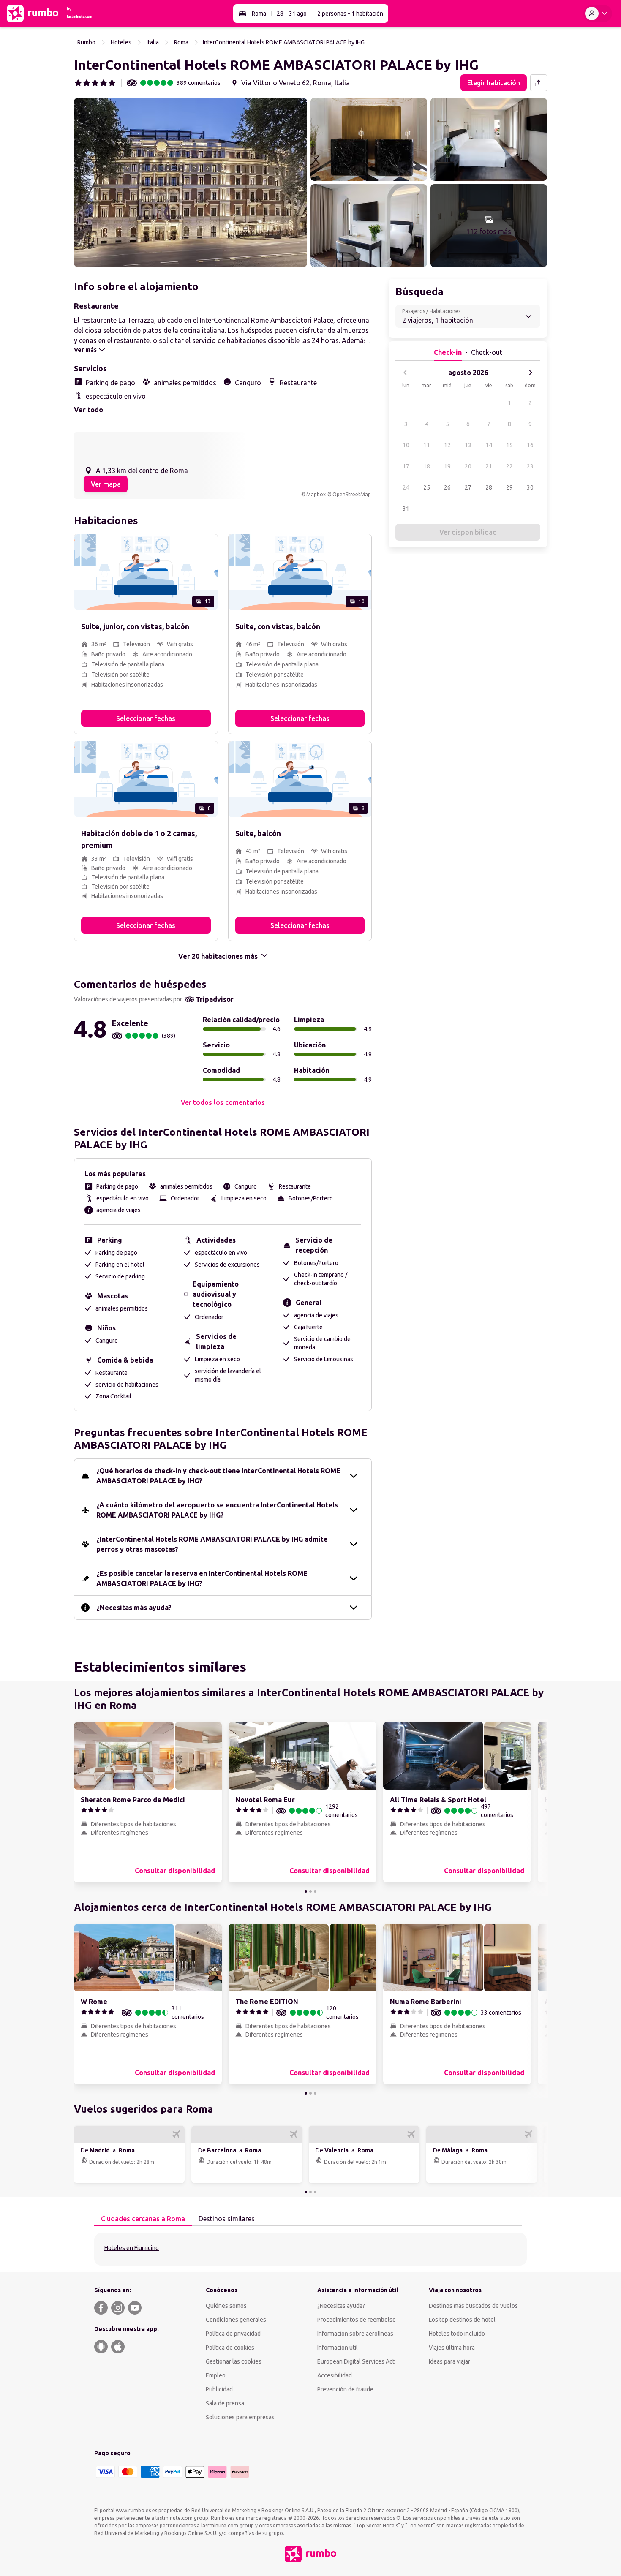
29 (509, 487)
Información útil (338, 2348)
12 (447, 445)
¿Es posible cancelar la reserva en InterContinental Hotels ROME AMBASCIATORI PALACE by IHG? (202, 1578)
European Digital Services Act (356, 2361)
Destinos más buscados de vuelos (473, 2306)
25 (427, 487)
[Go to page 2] (310, 1891)
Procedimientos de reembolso (357, 2320)
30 (530, 487)
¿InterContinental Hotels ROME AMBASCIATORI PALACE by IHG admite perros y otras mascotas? (212, 1544)
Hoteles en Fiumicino (132, 2248)
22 (509, 466)
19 (447, 466)
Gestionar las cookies (234, 2361)
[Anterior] (406, 373)
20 (468, 466)
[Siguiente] (530, 373)
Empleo (216, 2375)
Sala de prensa (225, 2403)
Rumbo (86, 42)
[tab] (143, 2219)
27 (468, 487)
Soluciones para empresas (240, 2417)
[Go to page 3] (315, 1891)
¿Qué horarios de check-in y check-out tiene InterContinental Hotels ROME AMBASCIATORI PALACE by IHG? (218, 1476)
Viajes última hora (452, 2348)
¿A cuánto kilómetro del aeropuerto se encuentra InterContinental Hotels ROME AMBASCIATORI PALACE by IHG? (217, 1510)
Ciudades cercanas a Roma (143, 2219)
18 (427, 466)
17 (406, 466)
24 (406, 487)
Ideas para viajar (449, 2361)
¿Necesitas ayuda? (341, 2306)
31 (406, 509)
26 (447, 487)
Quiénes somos (226, 2306)
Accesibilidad (335, 2375)
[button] (191, 182)
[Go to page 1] (306, 1891)
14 (489, 445)
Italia (153, 42)
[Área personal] (598, 14)
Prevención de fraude (345, 2389)
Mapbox (316, 494)
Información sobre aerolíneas (355, 2334)
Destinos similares (227, 2219)
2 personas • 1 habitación (350, 14)
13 (468, 445)
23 (530, 466)
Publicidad (219, 2389)
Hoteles (121, 42)
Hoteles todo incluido (457, 2334)
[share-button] (539, 83)
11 (427, 445)
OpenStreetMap (352, 494)
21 (489, 466)
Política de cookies (230, 2348)
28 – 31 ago (292, 14)
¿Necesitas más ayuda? (134, 1608)
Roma (259, 14)
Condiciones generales (236, 2320)
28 (489, 487)
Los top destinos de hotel (462, 2320)
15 (509, 445)
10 (406, 445)
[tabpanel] (310, 2249)
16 (530, 445)
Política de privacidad (233, 2334)
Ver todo (89, 410)
